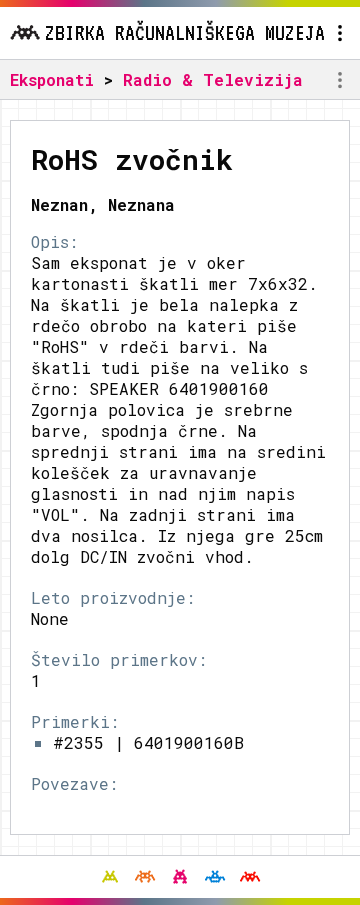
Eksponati (52, 79)
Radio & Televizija (213, 79)
